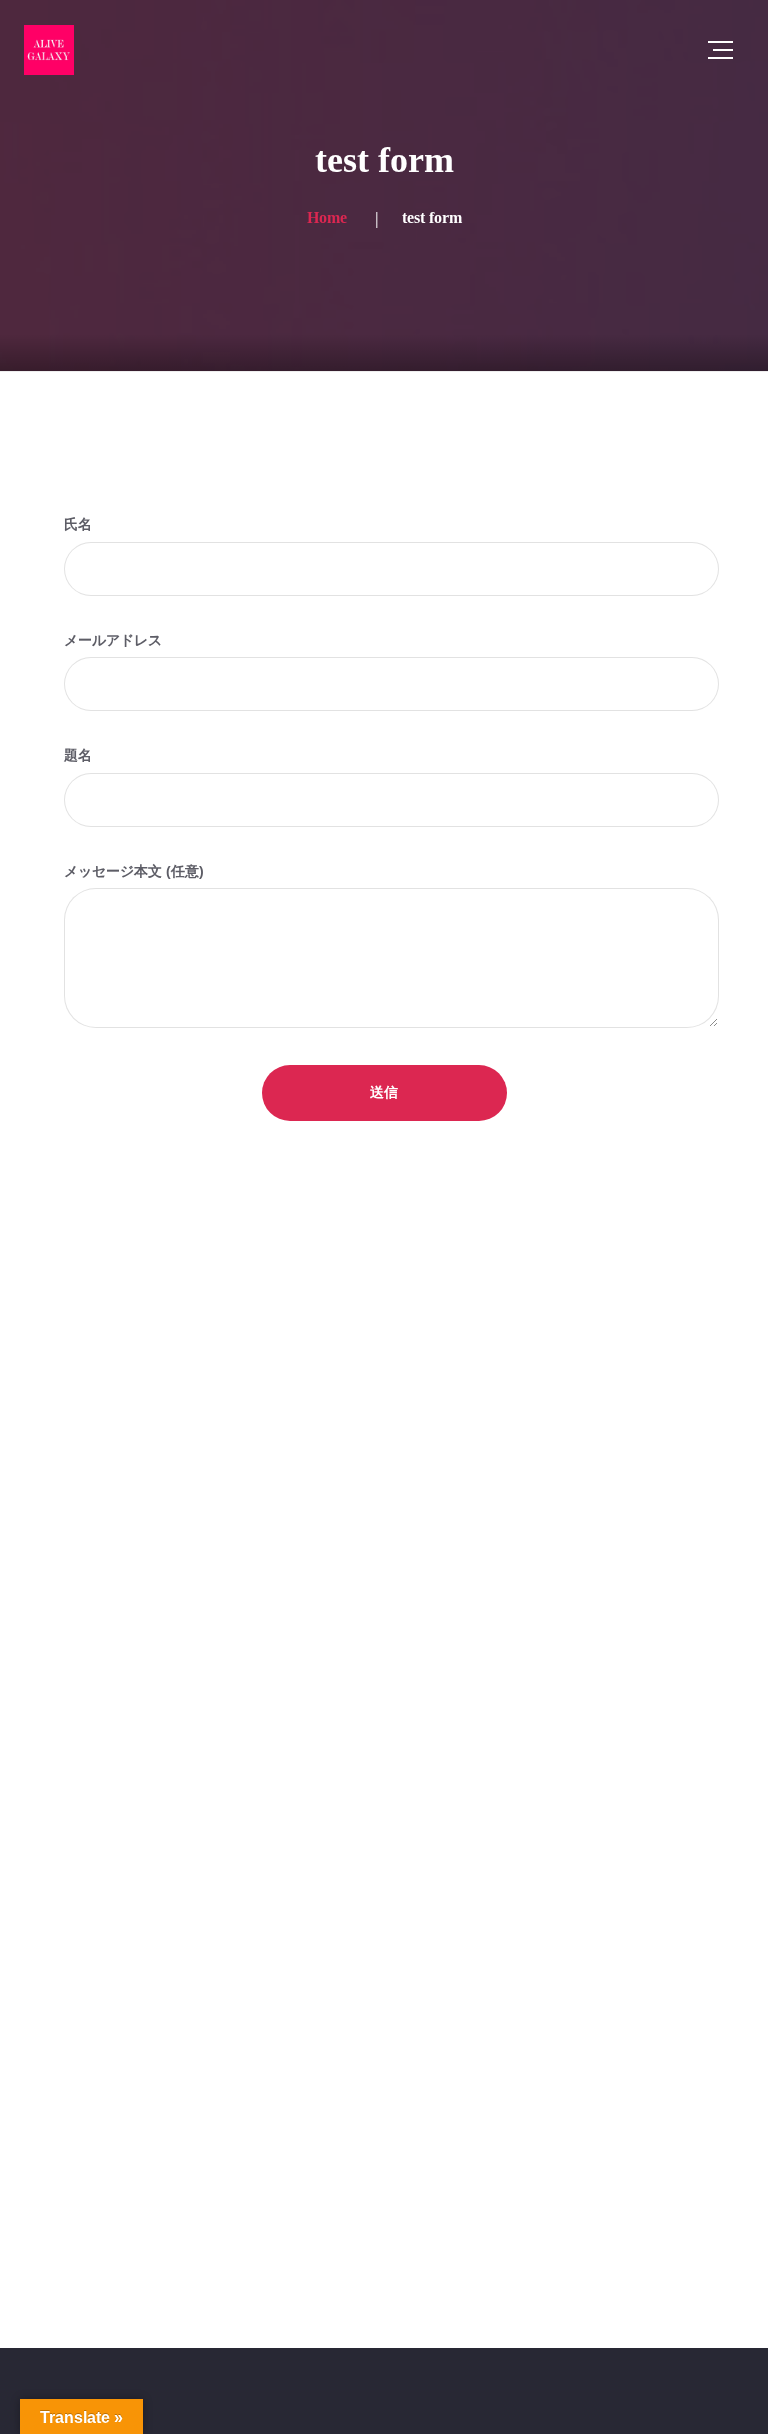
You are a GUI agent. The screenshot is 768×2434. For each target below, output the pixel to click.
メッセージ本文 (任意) (134, 871)
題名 (78, 755)
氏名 (78, 524)
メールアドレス (113, 640)
